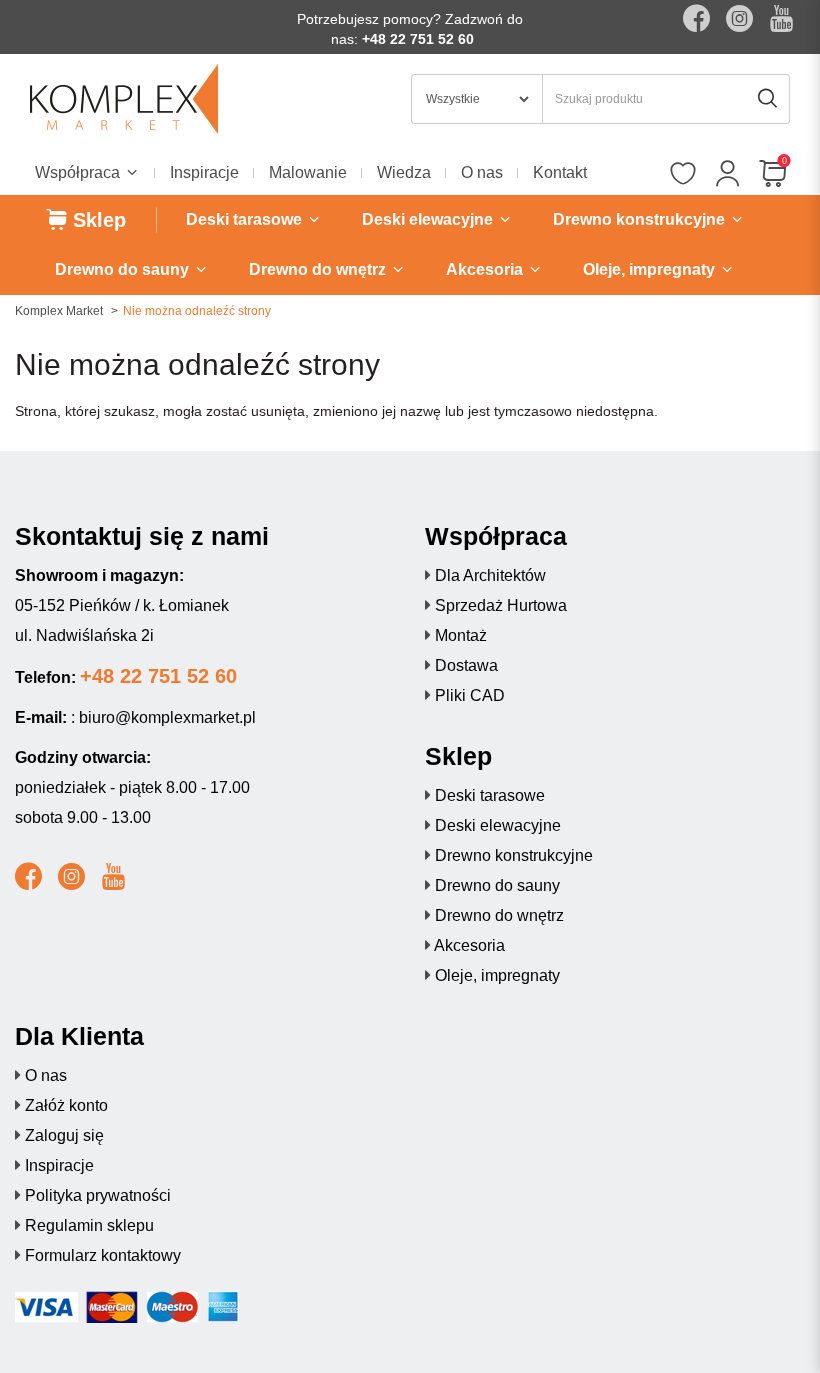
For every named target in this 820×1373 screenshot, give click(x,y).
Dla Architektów (490, 575)
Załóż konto (66, 1105)
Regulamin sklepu (89, 1225)
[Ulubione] (682, 175)
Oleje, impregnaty (497, 975)
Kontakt (560, 172)
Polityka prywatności (98, 1195)
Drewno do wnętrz (499, 915)
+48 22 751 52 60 (418, 39)
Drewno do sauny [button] (124, 269)
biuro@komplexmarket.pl (167, 717)
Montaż (461, 635)
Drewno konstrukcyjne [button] (641, 219)
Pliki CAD (470, 695)
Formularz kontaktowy (103, 1255)
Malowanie (308, 172)
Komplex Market (59, 311)
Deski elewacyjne (498, 825)
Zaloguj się (64, 1135)
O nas (482, 172)
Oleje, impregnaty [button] (651, 269)
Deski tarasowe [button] (246, 219)
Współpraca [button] (79, 172)
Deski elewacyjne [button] (429, 219)
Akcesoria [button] (486, 269)
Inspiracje (204, 172)
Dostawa (466, 665)
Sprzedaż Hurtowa (501, 605)
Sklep (96, 220)
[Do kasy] (772, 175)
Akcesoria (469, 945)
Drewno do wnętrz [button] (319, 269)
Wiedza (404, 172)
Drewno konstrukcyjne (514, 855)
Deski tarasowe (490, 795)
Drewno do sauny (497, 885)
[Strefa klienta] (727, 175)
